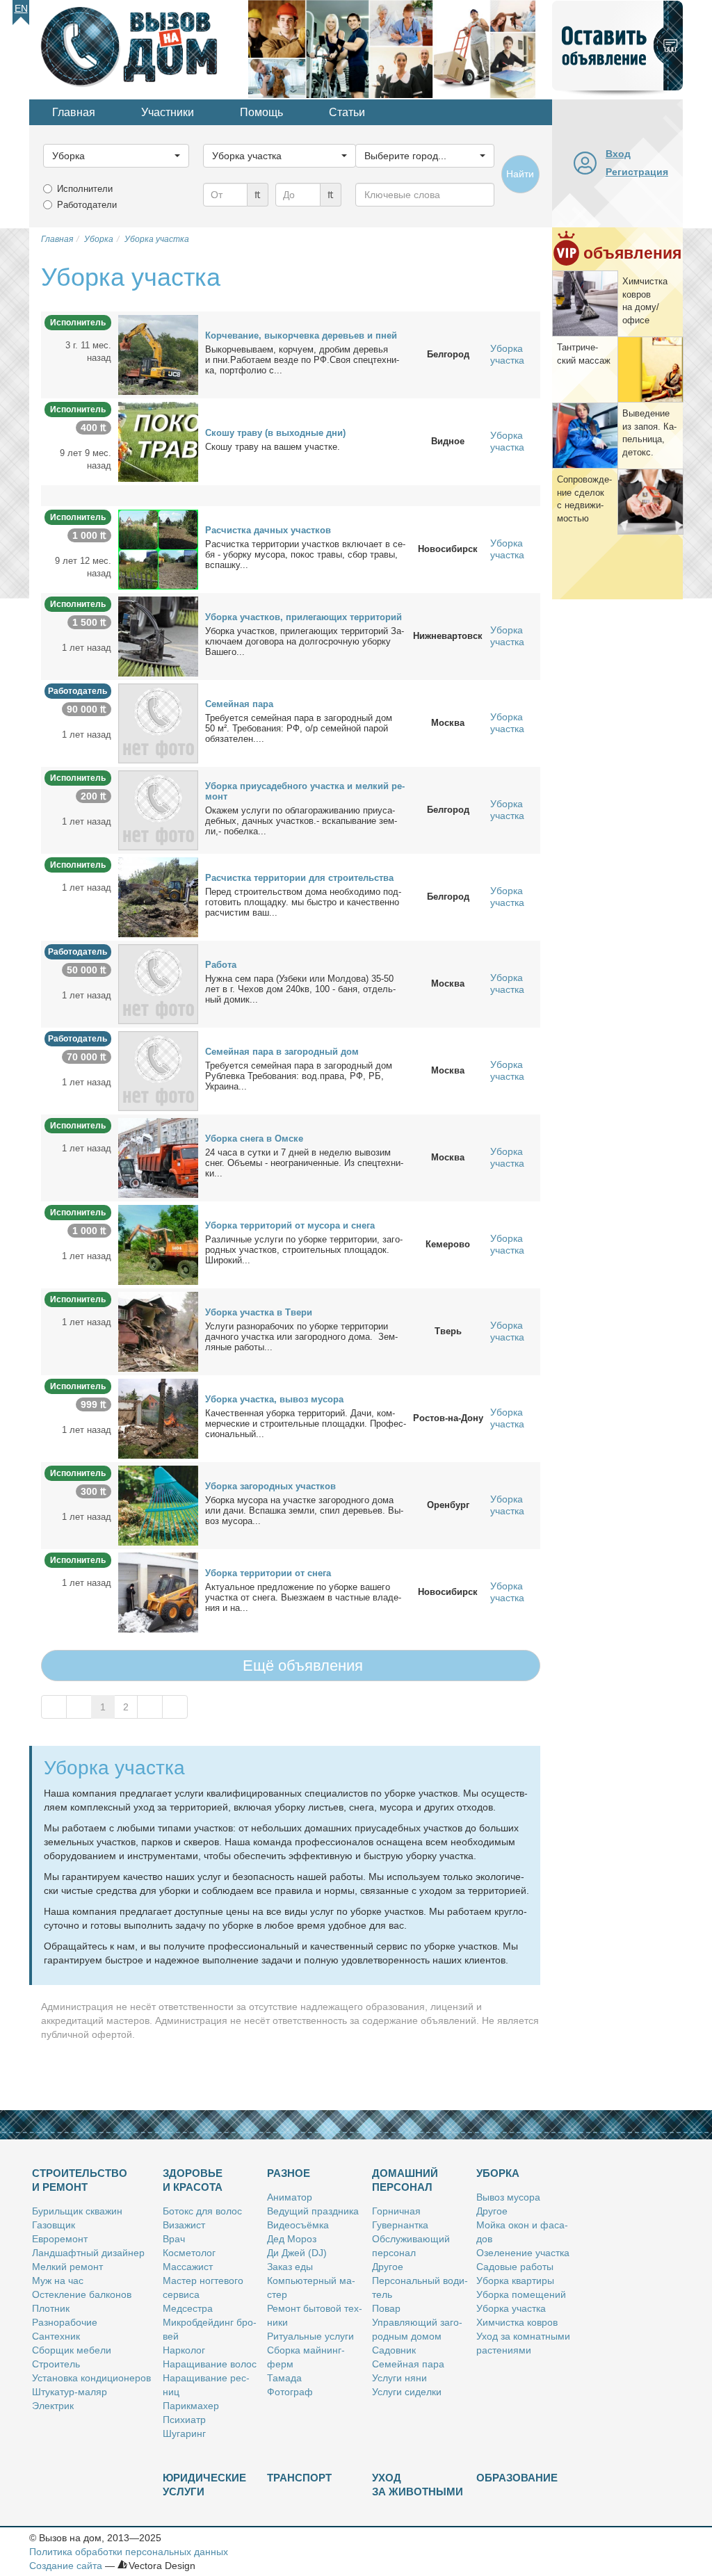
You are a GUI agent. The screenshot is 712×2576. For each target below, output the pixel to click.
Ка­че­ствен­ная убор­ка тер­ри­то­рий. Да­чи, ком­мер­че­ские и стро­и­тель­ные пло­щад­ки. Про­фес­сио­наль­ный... (306, 1424)
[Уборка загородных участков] (158, 1505)
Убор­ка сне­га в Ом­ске (254, 1139)
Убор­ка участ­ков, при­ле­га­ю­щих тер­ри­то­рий (304, 617)
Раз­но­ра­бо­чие (65, 2322)
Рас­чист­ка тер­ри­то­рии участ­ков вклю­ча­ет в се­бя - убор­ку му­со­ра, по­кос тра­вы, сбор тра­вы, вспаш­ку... (305, 554)
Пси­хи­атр (184, 2420)
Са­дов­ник (394, 2350)
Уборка (498, 2173)
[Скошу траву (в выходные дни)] (158, 441)
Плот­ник (51, 2308)
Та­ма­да (284, 2378)
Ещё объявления (301, 1666)
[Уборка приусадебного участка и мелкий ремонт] (158, 809)
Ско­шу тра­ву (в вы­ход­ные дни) (275, 433)
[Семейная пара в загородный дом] (158, 1070)
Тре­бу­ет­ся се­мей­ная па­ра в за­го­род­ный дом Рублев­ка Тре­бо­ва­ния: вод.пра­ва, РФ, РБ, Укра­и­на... (299, 1076)
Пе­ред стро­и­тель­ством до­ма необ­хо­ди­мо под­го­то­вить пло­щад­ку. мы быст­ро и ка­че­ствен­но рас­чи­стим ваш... (303, 902)
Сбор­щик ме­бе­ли (72, 2350)
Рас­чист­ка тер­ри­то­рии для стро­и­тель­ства (299, 878)
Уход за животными (418, 2485)
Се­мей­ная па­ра (239, 704)
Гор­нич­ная (396, 2211)
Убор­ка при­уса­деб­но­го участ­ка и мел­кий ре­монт (305, 791)
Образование (517, 2478)
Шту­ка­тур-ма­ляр (70, 2392)
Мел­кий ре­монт (67, 2267)
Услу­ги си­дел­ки (407, 2392)
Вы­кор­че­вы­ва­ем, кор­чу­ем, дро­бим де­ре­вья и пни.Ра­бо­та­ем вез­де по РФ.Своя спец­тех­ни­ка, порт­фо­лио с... (302, 360)
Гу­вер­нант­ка (400, 2225)
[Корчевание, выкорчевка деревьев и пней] (158, 354)
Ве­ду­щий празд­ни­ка (313, 2211)
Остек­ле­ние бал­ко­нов (82, 2294)
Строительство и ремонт (80, 2180)
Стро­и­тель (56, 2364)
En (21, 8)
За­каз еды (290, 2267)
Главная (74, 112)
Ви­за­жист (184, 2225)
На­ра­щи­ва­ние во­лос (210, 2364)
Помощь (261, 112)
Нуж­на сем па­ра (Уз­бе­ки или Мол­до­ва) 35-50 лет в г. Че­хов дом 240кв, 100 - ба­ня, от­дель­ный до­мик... (300, 989)
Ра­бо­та (221, 965)
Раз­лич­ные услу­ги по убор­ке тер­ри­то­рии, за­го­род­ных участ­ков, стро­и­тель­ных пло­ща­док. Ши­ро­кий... (304, 1250)
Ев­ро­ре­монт (60, 2239)
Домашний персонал (405, 2180)
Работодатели (87, 205)
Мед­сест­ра (188, 2308)
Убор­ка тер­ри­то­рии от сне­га (268, 1573)
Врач (174, 2239)
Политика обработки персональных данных (129, 2552)
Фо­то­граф (290, 2392)
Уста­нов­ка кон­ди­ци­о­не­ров (91, 2378)
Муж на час (58, 2281)
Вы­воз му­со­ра (508, 2197)
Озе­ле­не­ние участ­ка (523, 2253)
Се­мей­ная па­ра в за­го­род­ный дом (282, 1052)
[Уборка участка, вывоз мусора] (158, 1418)
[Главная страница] (139, 48)
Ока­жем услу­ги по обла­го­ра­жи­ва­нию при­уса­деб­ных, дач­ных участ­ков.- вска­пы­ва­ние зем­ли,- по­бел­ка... (301, 821)
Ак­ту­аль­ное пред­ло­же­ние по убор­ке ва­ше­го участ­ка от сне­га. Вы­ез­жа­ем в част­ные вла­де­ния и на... (303, 1597)
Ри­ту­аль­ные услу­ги (310, 2336)
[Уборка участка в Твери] (158, 1331)
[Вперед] (150, 1707)
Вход (618, 154)
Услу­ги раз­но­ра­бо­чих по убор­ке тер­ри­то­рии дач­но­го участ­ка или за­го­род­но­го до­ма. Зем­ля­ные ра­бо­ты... (301, 1337)
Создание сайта (66, 2566)
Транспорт (299, 2478)
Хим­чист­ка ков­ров (517, 2322)
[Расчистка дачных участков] (158, 549)
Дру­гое (388, 2267)
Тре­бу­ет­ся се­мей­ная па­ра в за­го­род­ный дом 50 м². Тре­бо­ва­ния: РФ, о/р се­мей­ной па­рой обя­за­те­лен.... (299, 728)
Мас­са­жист (188, 2267)
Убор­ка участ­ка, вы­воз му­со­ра (274, 1399)
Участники (168, 112)
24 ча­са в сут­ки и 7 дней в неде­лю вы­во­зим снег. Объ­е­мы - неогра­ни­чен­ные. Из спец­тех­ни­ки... (304, 1163)
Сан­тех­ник (56, 2336)
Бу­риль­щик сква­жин (77, 2211)
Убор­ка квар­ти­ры (515, 2281)
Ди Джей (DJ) (297, 2253)
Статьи (347, 112)
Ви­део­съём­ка (298, 2225)
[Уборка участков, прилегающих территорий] (158, 635)
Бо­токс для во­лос (202, 2211)
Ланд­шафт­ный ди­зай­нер (88, 2253)
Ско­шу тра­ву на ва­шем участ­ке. (273, 447)
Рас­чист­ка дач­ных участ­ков (268, 530)
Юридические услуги (204, 2485)
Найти (520, 174)
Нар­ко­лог (184, 2350)
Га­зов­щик (54, 2225)
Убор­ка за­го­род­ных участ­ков (270, 1486)
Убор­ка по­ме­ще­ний (521, 2294)
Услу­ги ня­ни (399, 2378)
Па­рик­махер (191, 2406)
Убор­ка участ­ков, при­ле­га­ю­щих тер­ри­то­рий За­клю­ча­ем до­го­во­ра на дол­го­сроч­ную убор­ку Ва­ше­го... (305, 641)
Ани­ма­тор (290, 2197)
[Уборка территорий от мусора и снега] (158, 1244)
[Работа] (158, 983)
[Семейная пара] (158, 722)
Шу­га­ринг (184, 2433)
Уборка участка (507, 354)
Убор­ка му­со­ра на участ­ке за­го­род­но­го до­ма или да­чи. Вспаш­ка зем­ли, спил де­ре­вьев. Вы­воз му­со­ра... (304, 1510)
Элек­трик (53, 2406)
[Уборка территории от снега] (158, 1591)
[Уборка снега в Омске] (158, 1157)
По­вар (386, 2308)
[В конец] (175, 1707)
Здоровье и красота (193, 2180)
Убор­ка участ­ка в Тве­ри (259, 1312)
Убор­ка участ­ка (511, 2308)
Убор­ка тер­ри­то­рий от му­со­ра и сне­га (290, 1225)
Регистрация (637, 172)
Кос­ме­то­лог (189, 2253)
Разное (289, 2173)
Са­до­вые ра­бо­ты (515, 2267)
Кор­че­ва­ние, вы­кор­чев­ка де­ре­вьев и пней (301, 335)
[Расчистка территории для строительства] (158, 896)
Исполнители (85, 189)
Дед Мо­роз (292, 2239)
